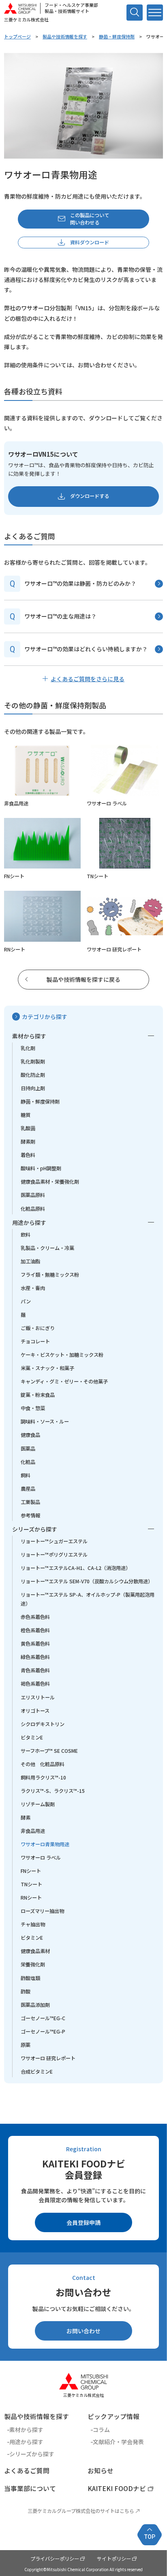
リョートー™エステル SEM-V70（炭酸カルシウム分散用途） (87, 1581)
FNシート (31, 1871)
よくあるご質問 (27, 2471)
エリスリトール (38, 1697)
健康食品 (30, 1435)
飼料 (26, 1475)
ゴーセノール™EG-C (43, 2018)
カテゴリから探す (45, 1017)
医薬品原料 (33, 1195)
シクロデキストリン (43, 1724)
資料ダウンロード (90, 242)
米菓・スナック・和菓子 (47, 1368)
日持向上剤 (33, 1088)
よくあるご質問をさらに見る (88, 679)
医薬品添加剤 (35, 2005)
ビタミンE (32, 1737)
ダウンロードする (90, 496)
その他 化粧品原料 (43, 1764)
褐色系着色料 (35, 1684)
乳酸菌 (28, 1128)
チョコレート (35, 1341)
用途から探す (29, 1222)
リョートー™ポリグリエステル (54, 1555)
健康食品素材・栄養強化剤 (50, 1182)
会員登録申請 (83, 2222)
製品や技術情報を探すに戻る (83, 979)
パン (26, 1301)
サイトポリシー (114, 2559)
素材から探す (29, 1036)
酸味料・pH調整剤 (41, 1168)
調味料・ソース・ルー (45, 1421)
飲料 (26, 1235)
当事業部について (30, 2488)
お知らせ (101, 2471)
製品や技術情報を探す (65, 36)
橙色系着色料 (35, 1630)
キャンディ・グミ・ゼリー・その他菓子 (64, 1381)
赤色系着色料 (35, 1617)
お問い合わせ (83, 2331)
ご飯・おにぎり (38, 1328)
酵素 (26, 1818)
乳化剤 (28, 1048)
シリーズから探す (35, 1529)
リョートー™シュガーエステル (54, 1541)
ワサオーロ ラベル (41, 1858)
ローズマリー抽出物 (42, 1911)
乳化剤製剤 (33, 1061)
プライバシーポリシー (55, 2559)
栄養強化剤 (33, 1964)
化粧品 (28, 1462)
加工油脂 (30, 1261)
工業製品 (30, 1502)
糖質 (26, 1115)
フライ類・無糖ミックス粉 (50, 1275)
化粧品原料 (33, 1209)
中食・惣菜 (33, 1408)
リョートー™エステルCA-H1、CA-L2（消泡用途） (76, 1568)
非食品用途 (33, 1831)
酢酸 (26, 1991)
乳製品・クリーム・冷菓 (47, 1248)
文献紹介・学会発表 (118, 2442)
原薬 (26, 2045)
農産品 (28, 1489)
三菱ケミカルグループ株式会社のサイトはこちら (81, 2511)
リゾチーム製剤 (38, 1804)
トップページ (17, 36)
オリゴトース (35, 1711)
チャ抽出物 (33, 1924)
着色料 (28, 1155)
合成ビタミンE (37, 2072)
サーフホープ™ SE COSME (49, 1751)
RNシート (31, 1898)
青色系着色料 (35, 1670)
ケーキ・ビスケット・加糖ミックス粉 (62, 1355)
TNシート (31, 1884)
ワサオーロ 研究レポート (48, 2058)
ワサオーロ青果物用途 (45, 1844)
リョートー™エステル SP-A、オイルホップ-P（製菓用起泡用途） (88, 1599)
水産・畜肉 (33, 1288)
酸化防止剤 (33, 1075)
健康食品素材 (35, 1951)
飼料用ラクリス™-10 (43, 1777)
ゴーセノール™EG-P (43, 2032)
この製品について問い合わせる (90, 219)
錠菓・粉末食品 (38, 1395)
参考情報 (30, 1515)
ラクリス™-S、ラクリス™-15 (53, 1791)
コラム (101, 2430)
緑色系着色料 (35, 1657)
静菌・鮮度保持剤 (117, 36)
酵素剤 (28, 1142)
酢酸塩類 (30, 1978)
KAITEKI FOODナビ (117, 2488)
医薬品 (28, 1449)
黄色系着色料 (35, 1644)
